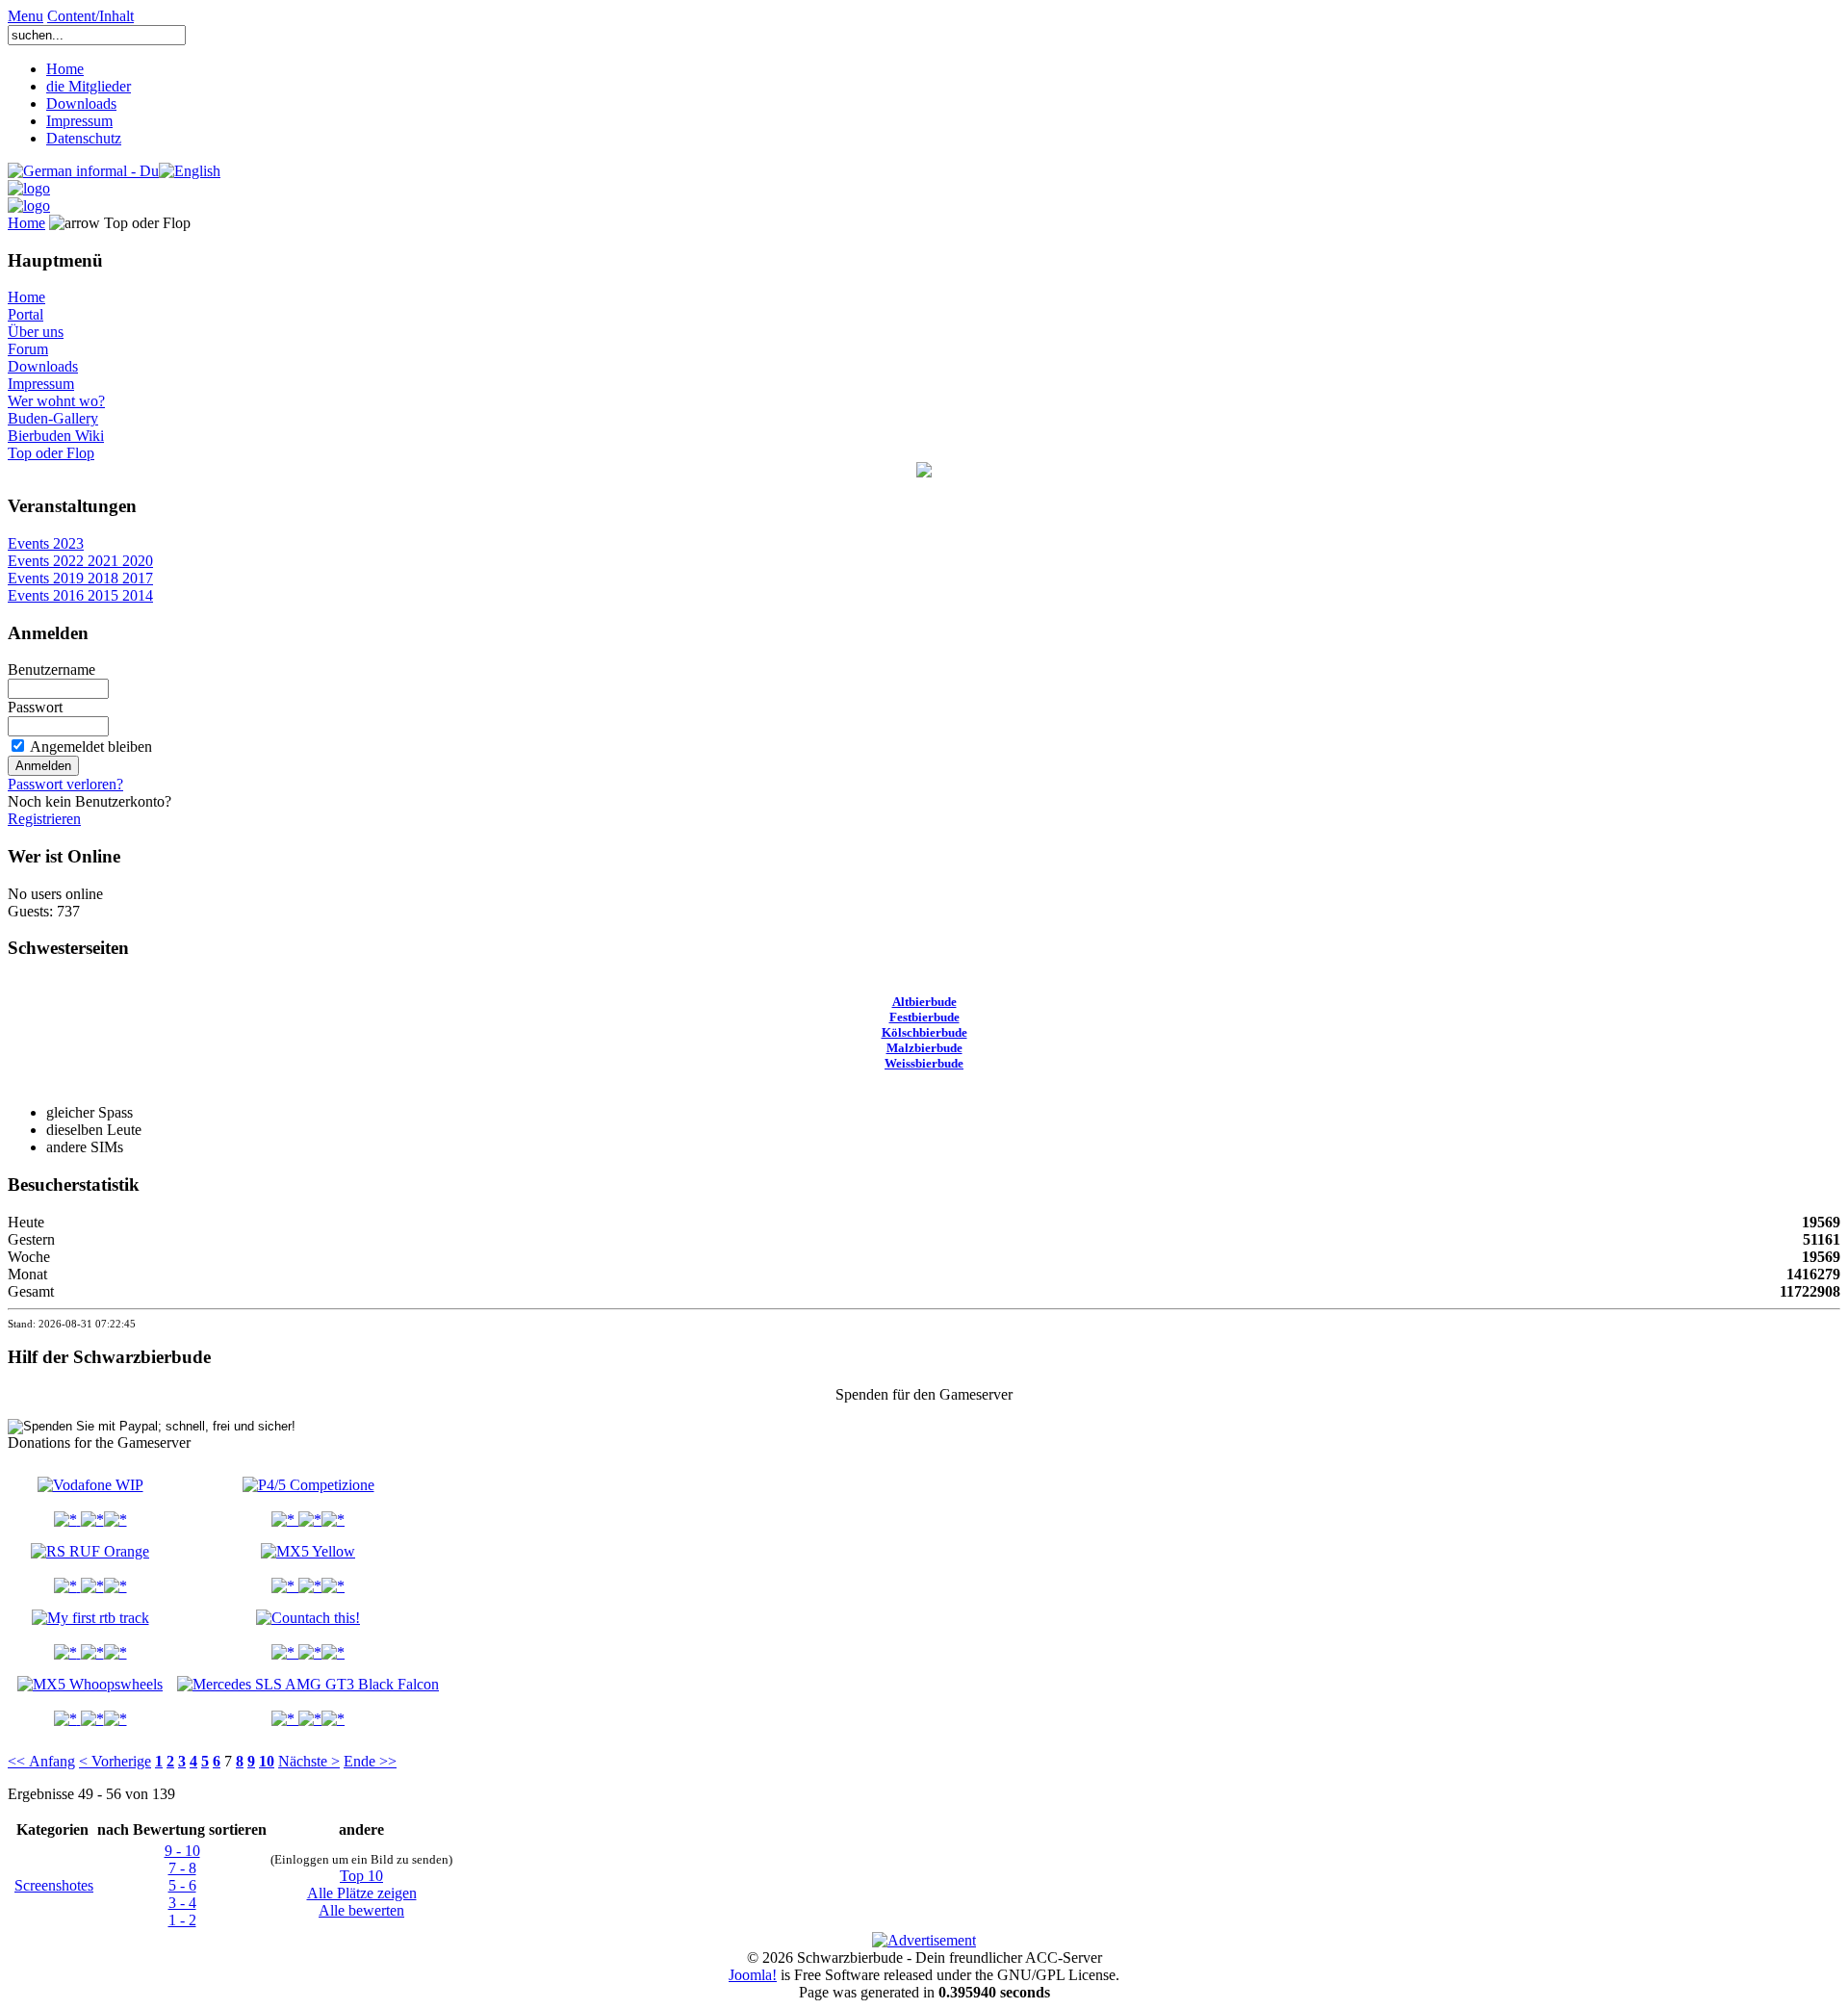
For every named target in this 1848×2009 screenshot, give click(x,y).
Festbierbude (924, 1017)
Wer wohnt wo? (56, 401)
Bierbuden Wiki (56, 436)
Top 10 (361, 1876)
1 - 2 (182, 1920)
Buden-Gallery (53, 418)
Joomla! (753, 1975)
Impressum (79, 121)
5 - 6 (182, 1885)
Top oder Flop (51, 453)
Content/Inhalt (90, 16)
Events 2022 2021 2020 (80, 561)
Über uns (36, 332)
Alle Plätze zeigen (362, 1893)
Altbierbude (924, 1002)
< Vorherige (115, 1761)
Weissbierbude (924, 1063)
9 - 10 (182, 1851)
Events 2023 (46, 543)
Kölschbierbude (924, 1032)
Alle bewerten (361, 1910)
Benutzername (51, 670)
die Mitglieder (89, 86)
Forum (28, 349)
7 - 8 (182, 1868)
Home (65, 69)
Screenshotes (54, 1885)
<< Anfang (41, 1761)
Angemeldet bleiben (91, 747)
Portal (26, 314)
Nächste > (309, 1761)
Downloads (81, 103)
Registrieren (44, 819)
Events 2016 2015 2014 (80, 595)
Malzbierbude (924, 1048)
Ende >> (370, 1761)
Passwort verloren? (65, 784)
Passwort (35, 707)
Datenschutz (84, 138)
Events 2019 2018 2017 (80, 578)
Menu (26, 16)
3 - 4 (182, 1903)
